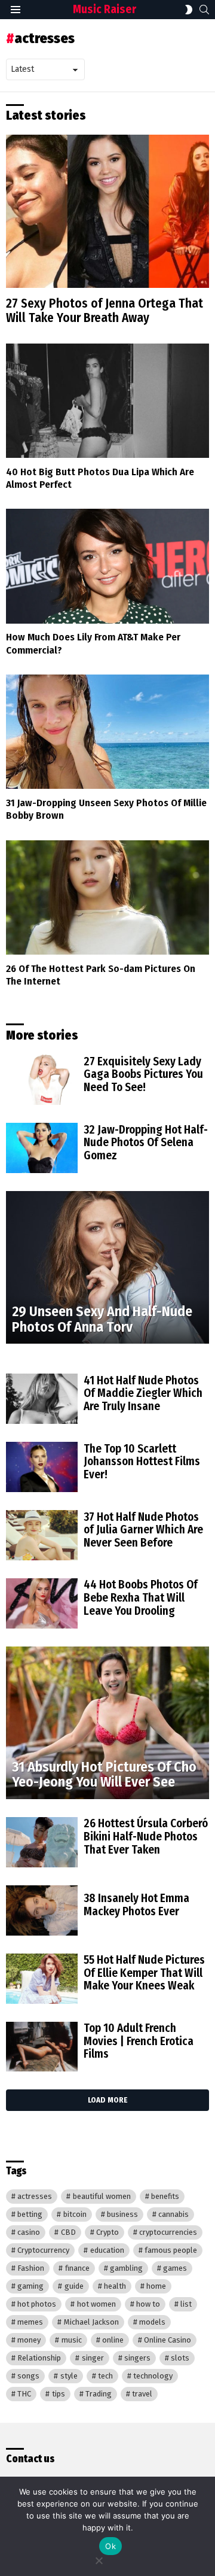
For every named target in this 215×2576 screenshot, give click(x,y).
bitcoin (75, 2214)
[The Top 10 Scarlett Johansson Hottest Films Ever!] (42, 1467)
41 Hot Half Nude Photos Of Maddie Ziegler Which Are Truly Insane (143, 1393)
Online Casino (168, 2340)
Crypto (107, 2232)
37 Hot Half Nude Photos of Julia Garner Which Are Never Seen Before (143, 1530)
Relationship (39, 2358)
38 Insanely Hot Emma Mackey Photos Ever (136, 1905)
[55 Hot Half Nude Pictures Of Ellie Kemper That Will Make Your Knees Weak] (42, 1979)
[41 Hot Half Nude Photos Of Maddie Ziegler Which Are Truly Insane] (42, 1399)
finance (77, 2268)
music (72, 2340)
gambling (126, 2268)
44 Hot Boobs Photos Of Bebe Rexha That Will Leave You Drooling (141, 1597)
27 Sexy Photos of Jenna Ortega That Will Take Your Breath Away (105, 311)
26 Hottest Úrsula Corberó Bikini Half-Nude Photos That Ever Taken (146, 1836)
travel (142, 2394)
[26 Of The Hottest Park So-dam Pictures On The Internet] (107, 898)
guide (74, 2286)
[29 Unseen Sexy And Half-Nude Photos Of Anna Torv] (107, 1267)
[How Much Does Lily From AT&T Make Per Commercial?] (107, 566)
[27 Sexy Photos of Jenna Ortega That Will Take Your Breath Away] (107, 211)
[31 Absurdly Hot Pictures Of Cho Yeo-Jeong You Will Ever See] (107, 1723)
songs (28, 2376)
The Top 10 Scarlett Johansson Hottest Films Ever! (142, 1462)
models (152, 2322)
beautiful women (102, 2196)
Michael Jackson (91, 2322)
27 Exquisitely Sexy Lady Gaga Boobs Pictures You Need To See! (143, 1074)
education (107, 2250)
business (122, 2214)
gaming (30, 2286)
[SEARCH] (204, 10)
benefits (165, 2196)
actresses (35, 2196)
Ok (110, 2546)
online (113, 2340)
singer (93, 2358)
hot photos (37, 2304)
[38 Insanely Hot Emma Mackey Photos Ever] (42, 1910)
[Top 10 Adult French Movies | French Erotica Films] (42, 2047)
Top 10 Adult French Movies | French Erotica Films (139, 2041)
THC (24, 2394)
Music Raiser (105, 9)
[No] (99, 2559)
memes (30, 2322)
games (175, 2268)
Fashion (31, 2268)
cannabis (173, 2214)
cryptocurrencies (168, 2232)
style (69, 2376)
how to (148, 2304)
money (29, 2340)
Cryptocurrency (43, 2250)
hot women (96, 2304)
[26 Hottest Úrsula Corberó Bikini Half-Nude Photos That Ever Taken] (42, 1842)
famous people (171, 2250)
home (156, 2286)
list (186, 2304)
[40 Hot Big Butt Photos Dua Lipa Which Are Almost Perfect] (107, 401)
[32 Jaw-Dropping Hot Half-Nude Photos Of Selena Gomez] (42, 1148)
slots (180, 2358)
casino (29, 2232)
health (115, 2286)
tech (105, 2376)
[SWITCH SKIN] (189, 10)
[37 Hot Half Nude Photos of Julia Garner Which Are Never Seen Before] (42, 1535)
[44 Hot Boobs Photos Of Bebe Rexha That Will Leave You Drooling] (42, 1603)
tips (59, 2394)
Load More (107, 2100)
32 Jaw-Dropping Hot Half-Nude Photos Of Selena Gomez (146, 1143)
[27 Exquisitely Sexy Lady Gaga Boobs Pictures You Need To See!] (42, 1080)
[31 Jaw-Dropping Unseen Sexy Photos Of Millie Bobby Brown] (107, 732)
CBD (68, 2232)
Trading (99, 2394)
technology (153, 2376)
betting (30, 2214)
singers (137, 2358)
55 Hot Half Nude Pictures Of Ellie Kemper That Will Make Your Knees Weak (144, 1973)
